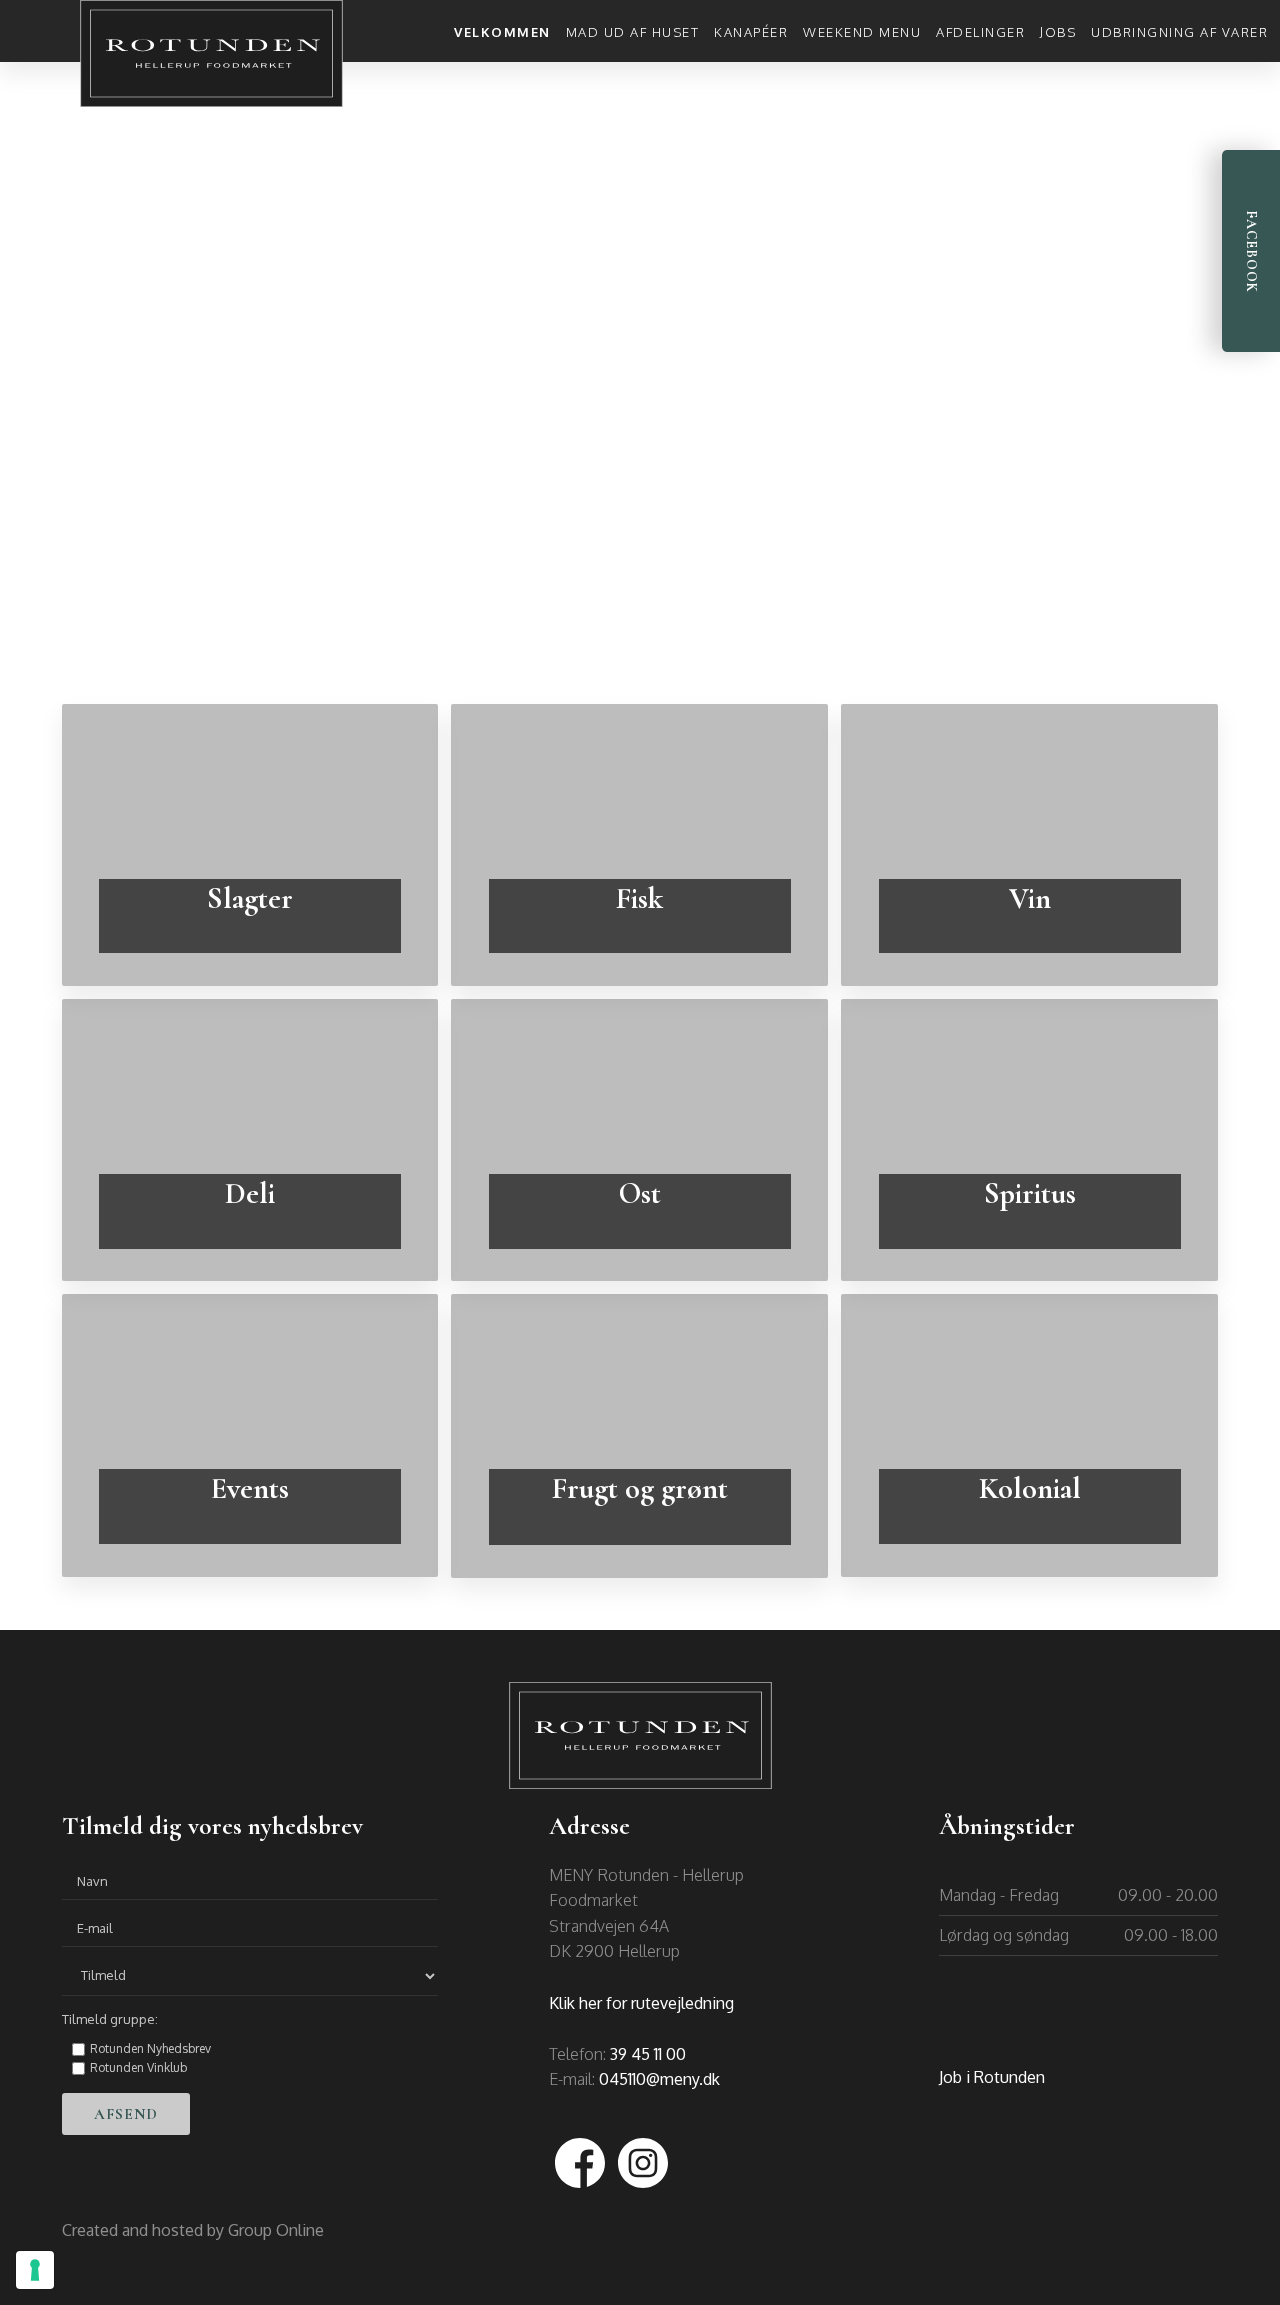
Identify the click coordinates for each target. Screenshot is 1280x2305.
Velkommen (502, 32)
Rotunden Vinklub (138, 2067)
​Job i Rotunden (992, 2077)
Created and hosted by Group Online (193, 2230)
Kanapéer (751, 32)
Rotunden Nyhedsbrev (150, 2048)
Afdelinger (980, 32)
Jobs (1058, 32)
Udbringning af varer (1179, 32)
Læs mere (249, 940)
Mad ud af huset (633, 32)
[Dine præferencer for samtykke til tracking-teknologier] (35, 2270)
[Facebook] (580, 2163)
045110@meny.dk (659, 2079)
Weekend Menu (862, 32)
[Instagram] (642, 2163)
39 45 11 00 (648, 2054)
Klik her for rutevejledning (641, 2003)
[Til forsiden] (212, 53)
